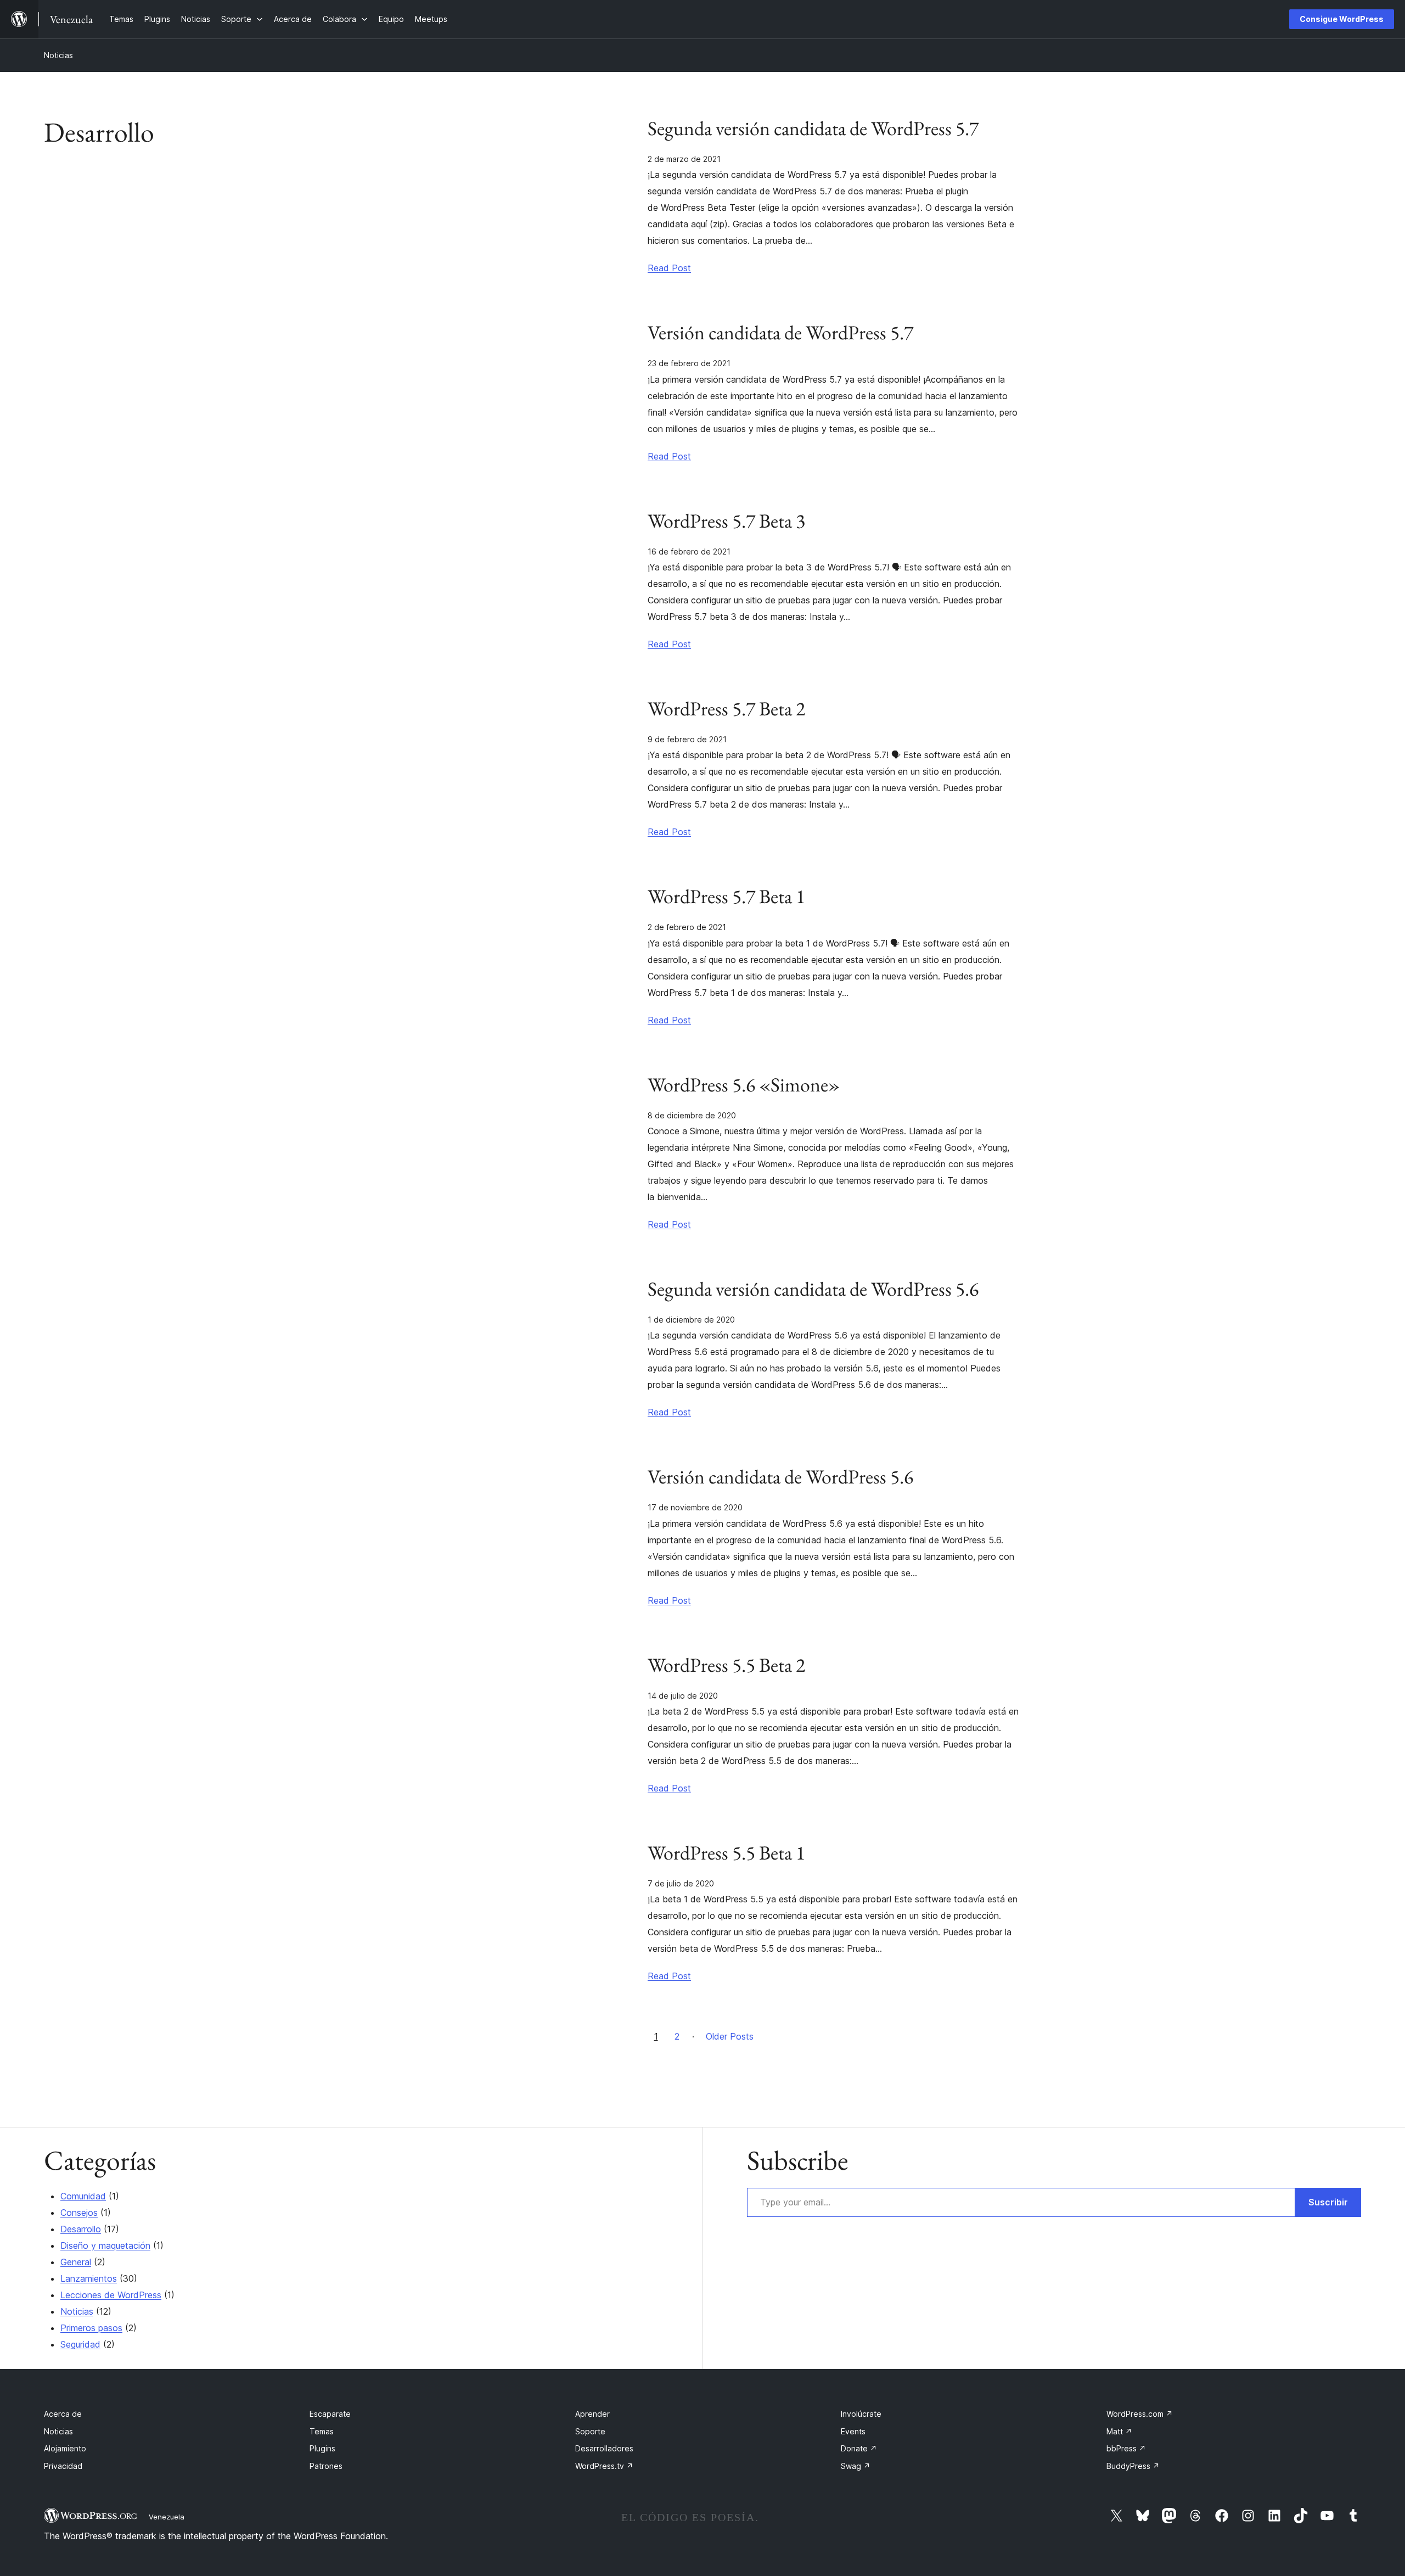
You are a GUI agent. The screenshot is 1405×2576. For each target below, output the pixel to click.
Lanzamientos (89, 2278)
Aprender (592, 2414)
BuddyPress (1133, 2466)
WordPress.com (1140, 2414)
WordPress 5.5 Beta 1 (726, 1853)
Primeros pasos (91, 2328)
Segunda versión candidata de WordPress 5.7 (813, 128)
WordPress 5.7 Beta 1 (726, 897)
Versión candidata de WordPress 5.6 (780, 1477)
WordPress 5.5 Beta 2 (726, 1665)
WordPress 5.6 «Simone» (744, 1085)
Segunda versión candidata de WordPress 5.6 (813, 1289)
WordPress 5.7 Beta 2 (726, 709)
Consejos (79, 2213)
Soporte (590, 2431)
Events (853, 2431)
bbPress (1126, 2448)
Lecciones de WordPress (111, 2295)
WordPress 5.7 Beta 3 (726, 521)
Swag (856, 2466)
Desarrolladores (604, 2448)
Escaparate (330, 2414)
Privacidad (63, 2466)
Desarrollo (81, 2229)
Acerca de (63, 2414)
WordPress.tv (604, 2466)
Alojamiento (65, 2448)
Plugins (322, 2448)
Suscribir (1328, 2202)
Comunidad (83, 2196)
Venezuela (167, 2517)
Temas (322, 2431)
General (76, 2262)
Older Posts (730, 2036)
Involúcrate (861, 2414)
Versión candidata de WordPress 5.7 (780, 333)
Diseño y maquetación (105, 2245)
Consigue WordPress (1342, 19)
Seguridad (80, 2344)
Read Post (669, 268)
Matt (1119, 2431)
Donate (859, 2448)
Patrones (326, 2466)
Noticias (58, 55)
